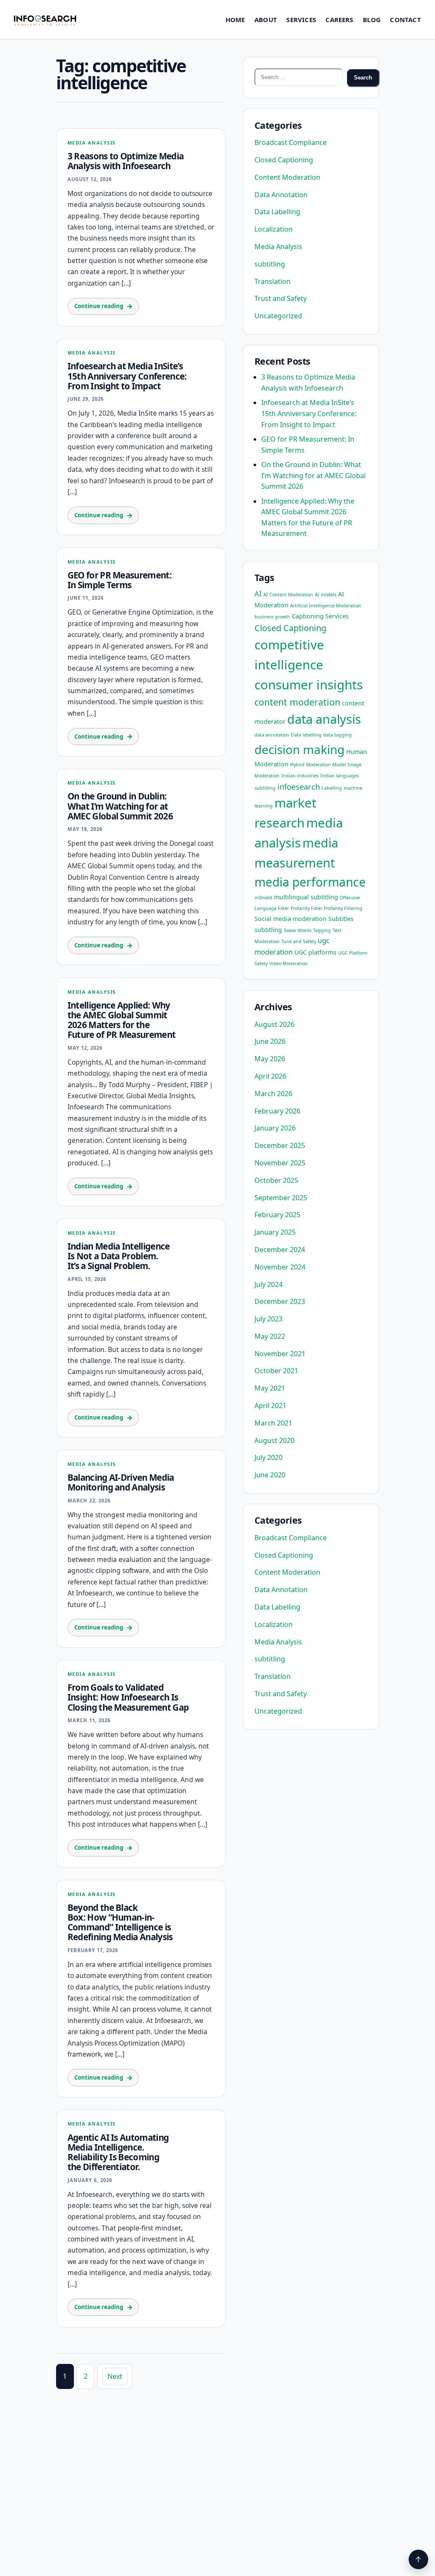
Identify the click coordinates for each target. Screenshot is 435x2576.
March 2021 (273, 1423)
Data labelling (306, 735)
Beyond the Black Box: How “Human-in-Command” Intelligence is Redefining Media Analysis (120, 1922)
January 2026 (275, 1128)
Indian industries (300, 776)
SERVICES (301, 20)
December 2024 (280, 1250)
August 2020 (274, 1440)
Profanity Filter (306, 908)
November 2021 (280, 1354)
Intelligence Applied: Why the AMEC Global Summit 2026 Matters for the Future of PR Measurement (122, 1020)
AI (258, 594)
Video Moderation (288, 964)
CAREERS (339, 20)
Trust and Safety (281, 298)
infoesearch (299, 786)
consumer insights (309, 685)
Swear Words (298, 930)
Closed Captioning (284, 160)
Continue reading (99, 306)
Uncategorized (278, 316)
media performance (310, 882)
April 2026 (270, 1076)
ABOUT (266, 20)
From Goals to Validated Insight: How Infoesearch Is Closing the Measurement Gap (128, 1697)
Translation (273, 281)
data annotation (272, 735)
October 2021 (276, 1371)
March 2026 (273, 1094)
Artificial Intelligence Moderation (326, 606)
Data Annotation (281, 195)
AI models (326, 595)
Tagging (322, 930)
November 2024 (280, 1267)
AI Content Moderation (288, 595)
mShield (263, 898)
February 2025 (277, 1215)
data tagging (338, 735)
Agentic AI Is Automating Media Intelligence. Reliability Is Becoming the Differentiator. (118, 2152)
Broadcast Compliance (291, 142)
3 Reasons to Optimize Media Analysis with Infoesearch (126, 161)
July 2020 (268, 1457)
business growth (272, 617)
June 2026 (270, 1041)
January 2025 (275, 1232)
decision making (299, 749)
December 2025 (280, 1145)
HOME (235, 20)
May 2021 (270, 1388)
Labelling (332, 788)
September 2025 (281, 1198)
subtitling (270, 264)
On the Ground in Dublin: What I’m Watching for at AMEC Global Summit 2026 (120, 806)
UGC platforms (315, 952)
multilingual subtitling (306, 897)
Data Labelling (277, 212)
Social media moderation (291, 919)
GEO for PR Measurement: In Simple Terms (120, 580)
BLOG (372, 20)
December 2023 (280, 1301)
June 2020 (270, 1475)
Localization (274, 229)
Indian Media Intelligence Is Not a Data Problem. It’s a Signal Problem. (119, 1256)
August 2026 (274, 1024)
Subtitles (341, 919)
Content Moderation (287, 177)
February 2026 (277, 1111)
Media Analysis (92, 143)
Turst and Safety (299, 941)
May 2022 (270, 1336)
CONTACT (405, 20)
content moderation (297, 702)
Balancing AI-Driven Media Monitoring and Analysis (121, 1482)
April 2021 (270, 1406)
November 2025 (280, 1163)
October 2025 (276, 1180)
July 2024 (268, 1284)
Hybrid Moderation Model (318, 765)
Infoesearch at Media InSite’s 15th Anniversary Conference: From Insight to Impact (127, 376)
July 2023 (268, 1319)
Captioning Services (320, 616)
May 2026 (270, 1059)
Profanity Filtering (343, 908)
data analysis (324, 719)
